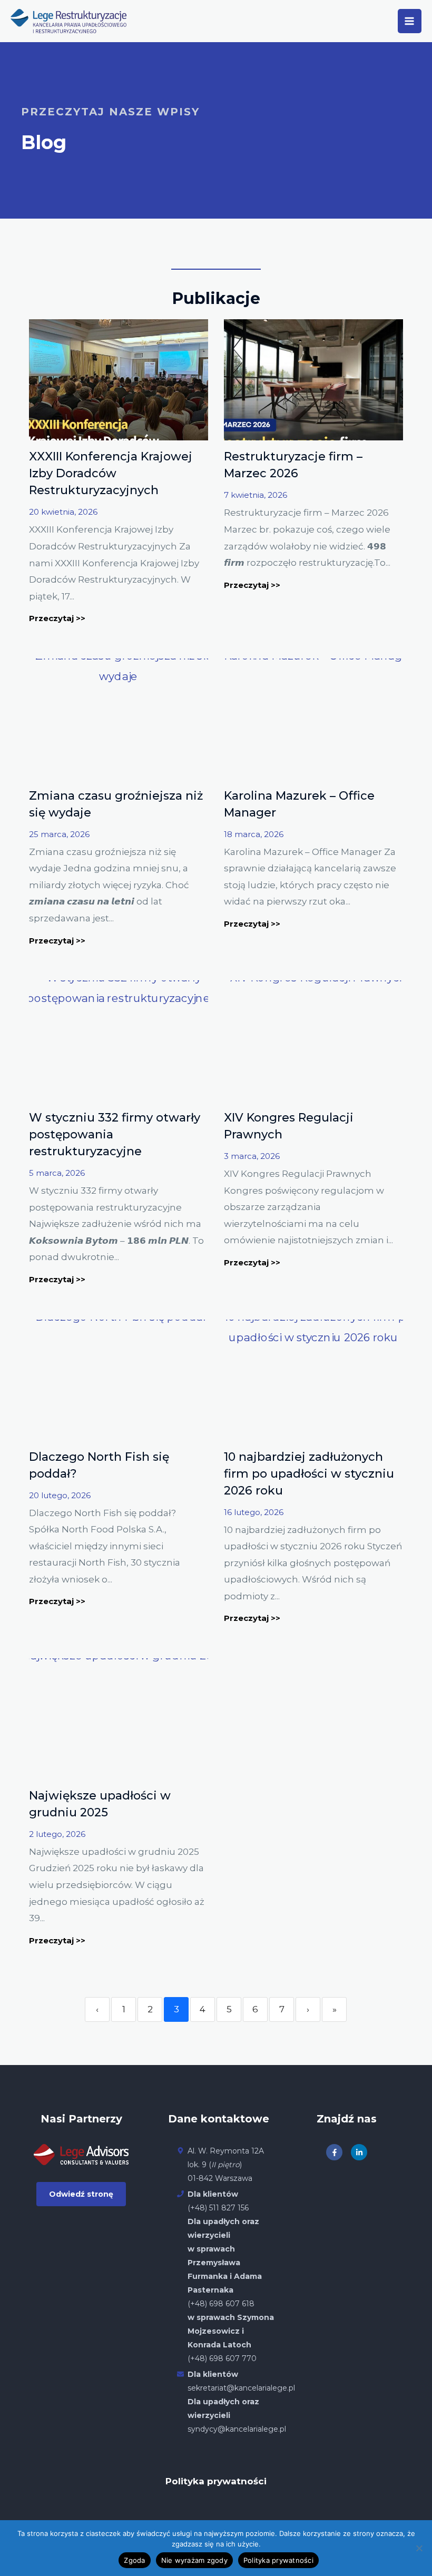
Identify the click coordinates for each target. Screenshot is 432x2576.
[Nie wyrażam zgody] (419, 2548)
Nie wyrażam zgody (194, 2560)
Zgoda (134, 2560)
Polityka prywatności (216, 2481)
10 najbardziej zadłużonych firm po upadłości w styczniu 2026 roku (309, 1474)
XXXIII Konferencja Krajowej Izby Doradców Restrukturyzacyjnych (111, 473)
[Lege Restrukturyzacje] (68, 21)
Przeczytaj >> (57, 618)
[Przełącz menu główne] (410, 21)
